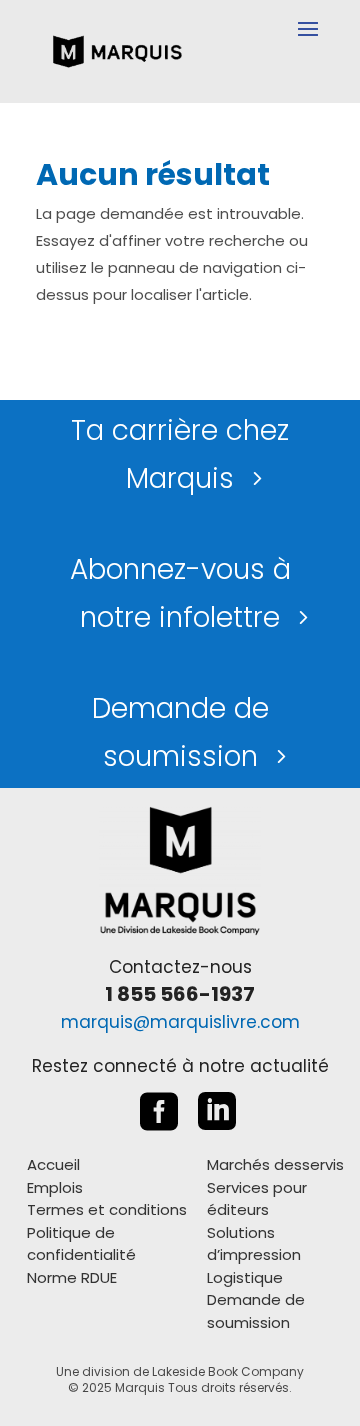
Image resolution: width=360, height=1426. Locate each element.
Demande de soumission (180, 732)
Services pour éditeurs (257, 1199)
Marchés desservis (275, 1164)
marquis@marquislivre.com (180, 1022)
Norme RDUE (72, 1277)
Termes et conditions (107, 1209)
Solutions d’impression (254, 1244)
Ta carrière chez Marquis (180, 454)
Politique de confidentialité (81, 1244)
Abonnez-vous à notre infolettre (180, 593)
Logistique (245, 1277)
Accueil (53, 1164)
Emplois (55, 1187)
